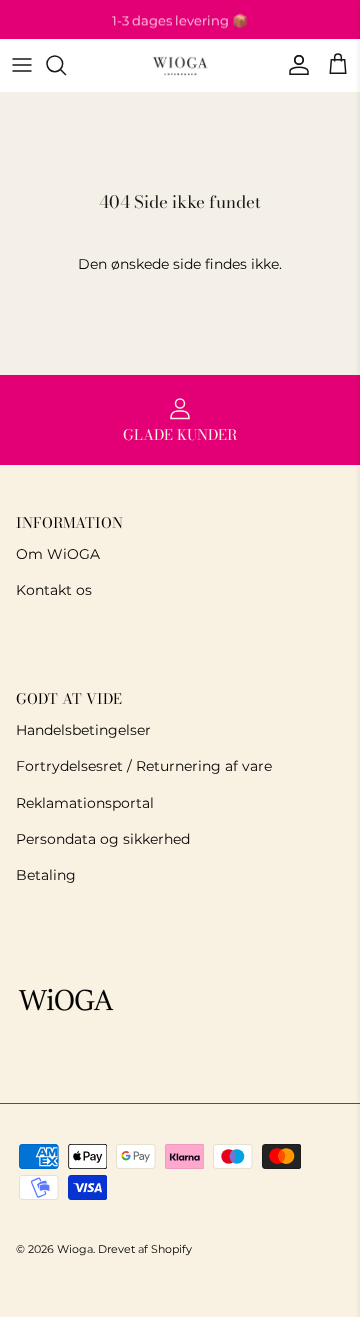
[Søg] (66, 65)
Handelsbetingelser (83, 730)
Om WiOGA (58, 554)
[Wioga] (180, 65)
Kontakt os (54, 590)
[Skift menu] (22, 65)
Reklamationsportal (85, 803)
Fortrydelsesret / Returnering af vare (144, 766)
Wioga (75, 1249)
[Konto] (294, 65)
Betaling (46, 875)
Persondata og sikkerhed (103, 839)
